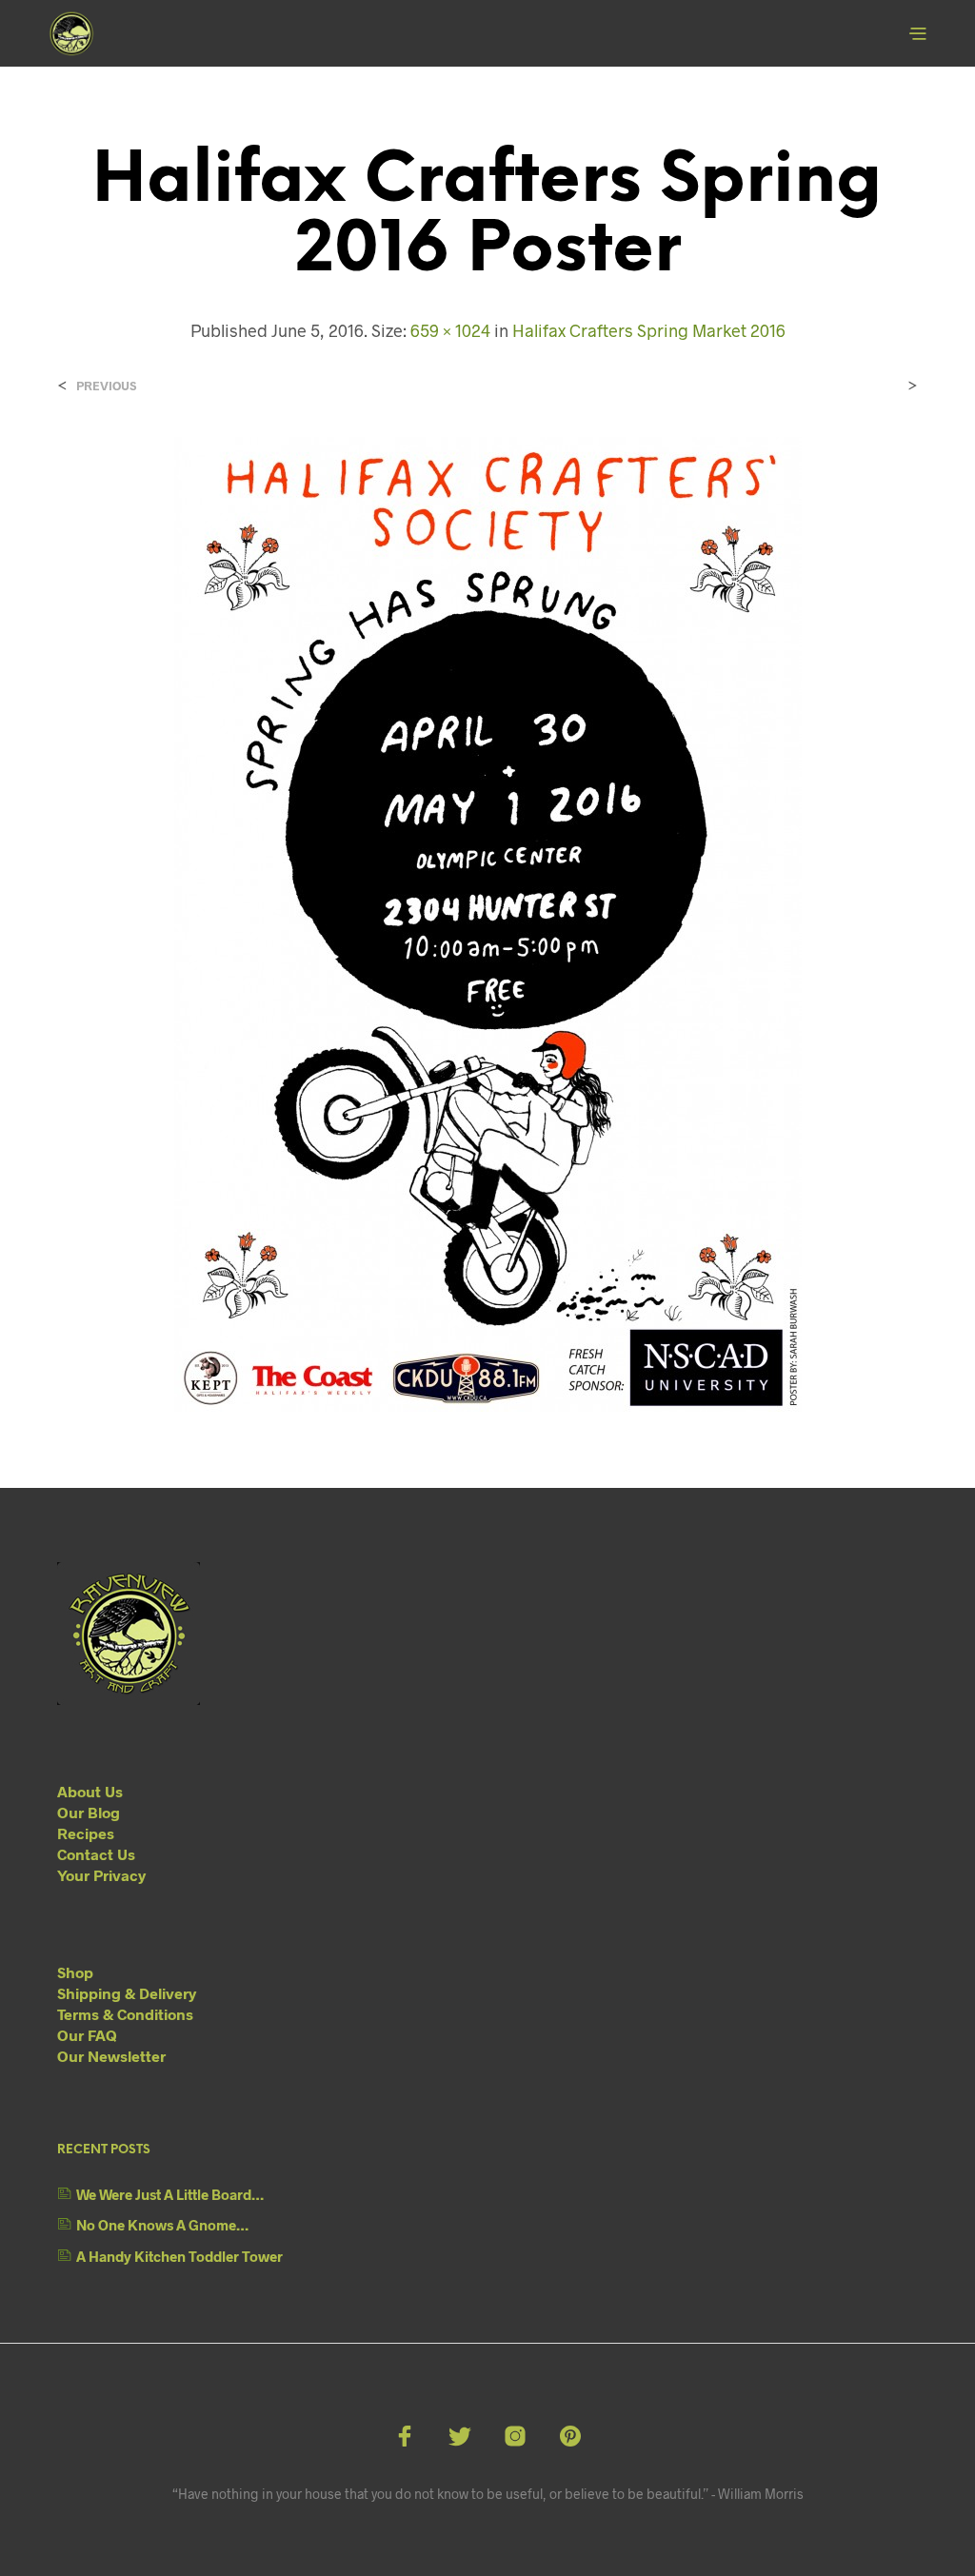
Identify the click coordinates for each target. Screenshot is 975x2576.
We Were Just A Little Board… (170, 2194)
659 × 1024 (450, 330)
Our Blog (89, 1812)
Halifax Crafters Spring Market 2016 (649, 330)
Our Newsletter (111, 2056)
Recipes (86, 1833)
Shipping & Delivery (127, 1993)
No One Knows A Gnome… (162, 2225)
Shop (75, 1972)
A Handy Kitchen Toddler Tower (179, 2256)
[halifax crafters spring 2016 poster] (488, 922)
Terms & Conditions (125, 2014)
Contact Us (96, 1854)
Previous (106, 386)
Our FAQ (87, 2035)
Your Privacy (101, 1875)
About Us (90, 1791)
